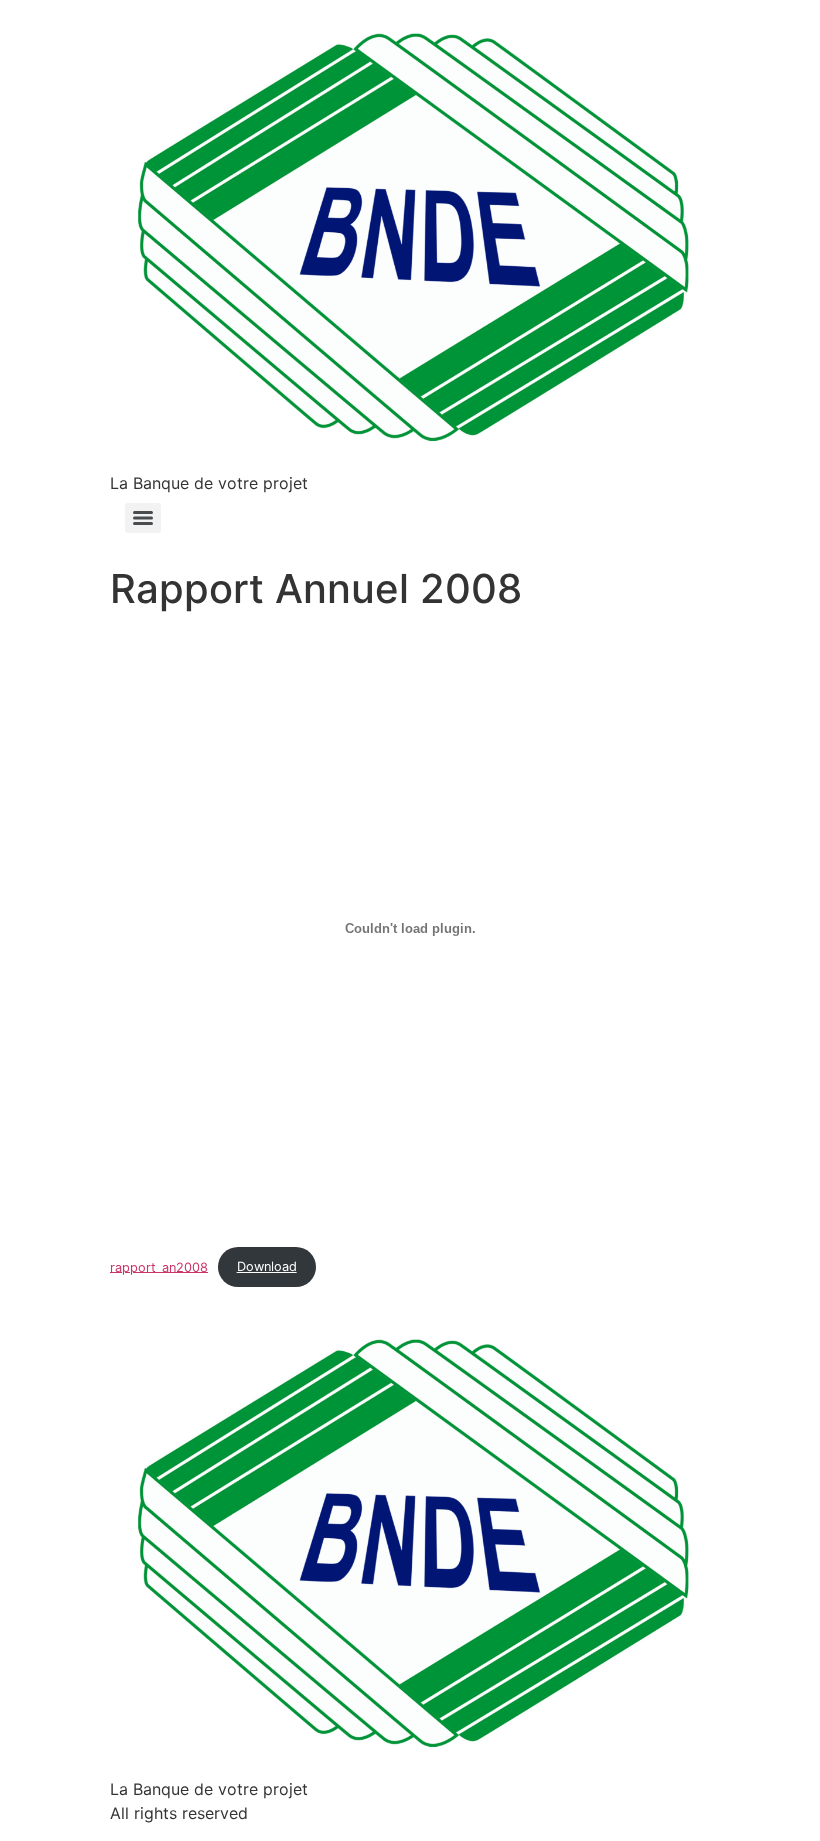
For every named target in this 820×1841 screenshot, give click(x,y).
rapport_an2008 (159, 1266)
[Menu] (143, 518)
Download (267, 1266)
